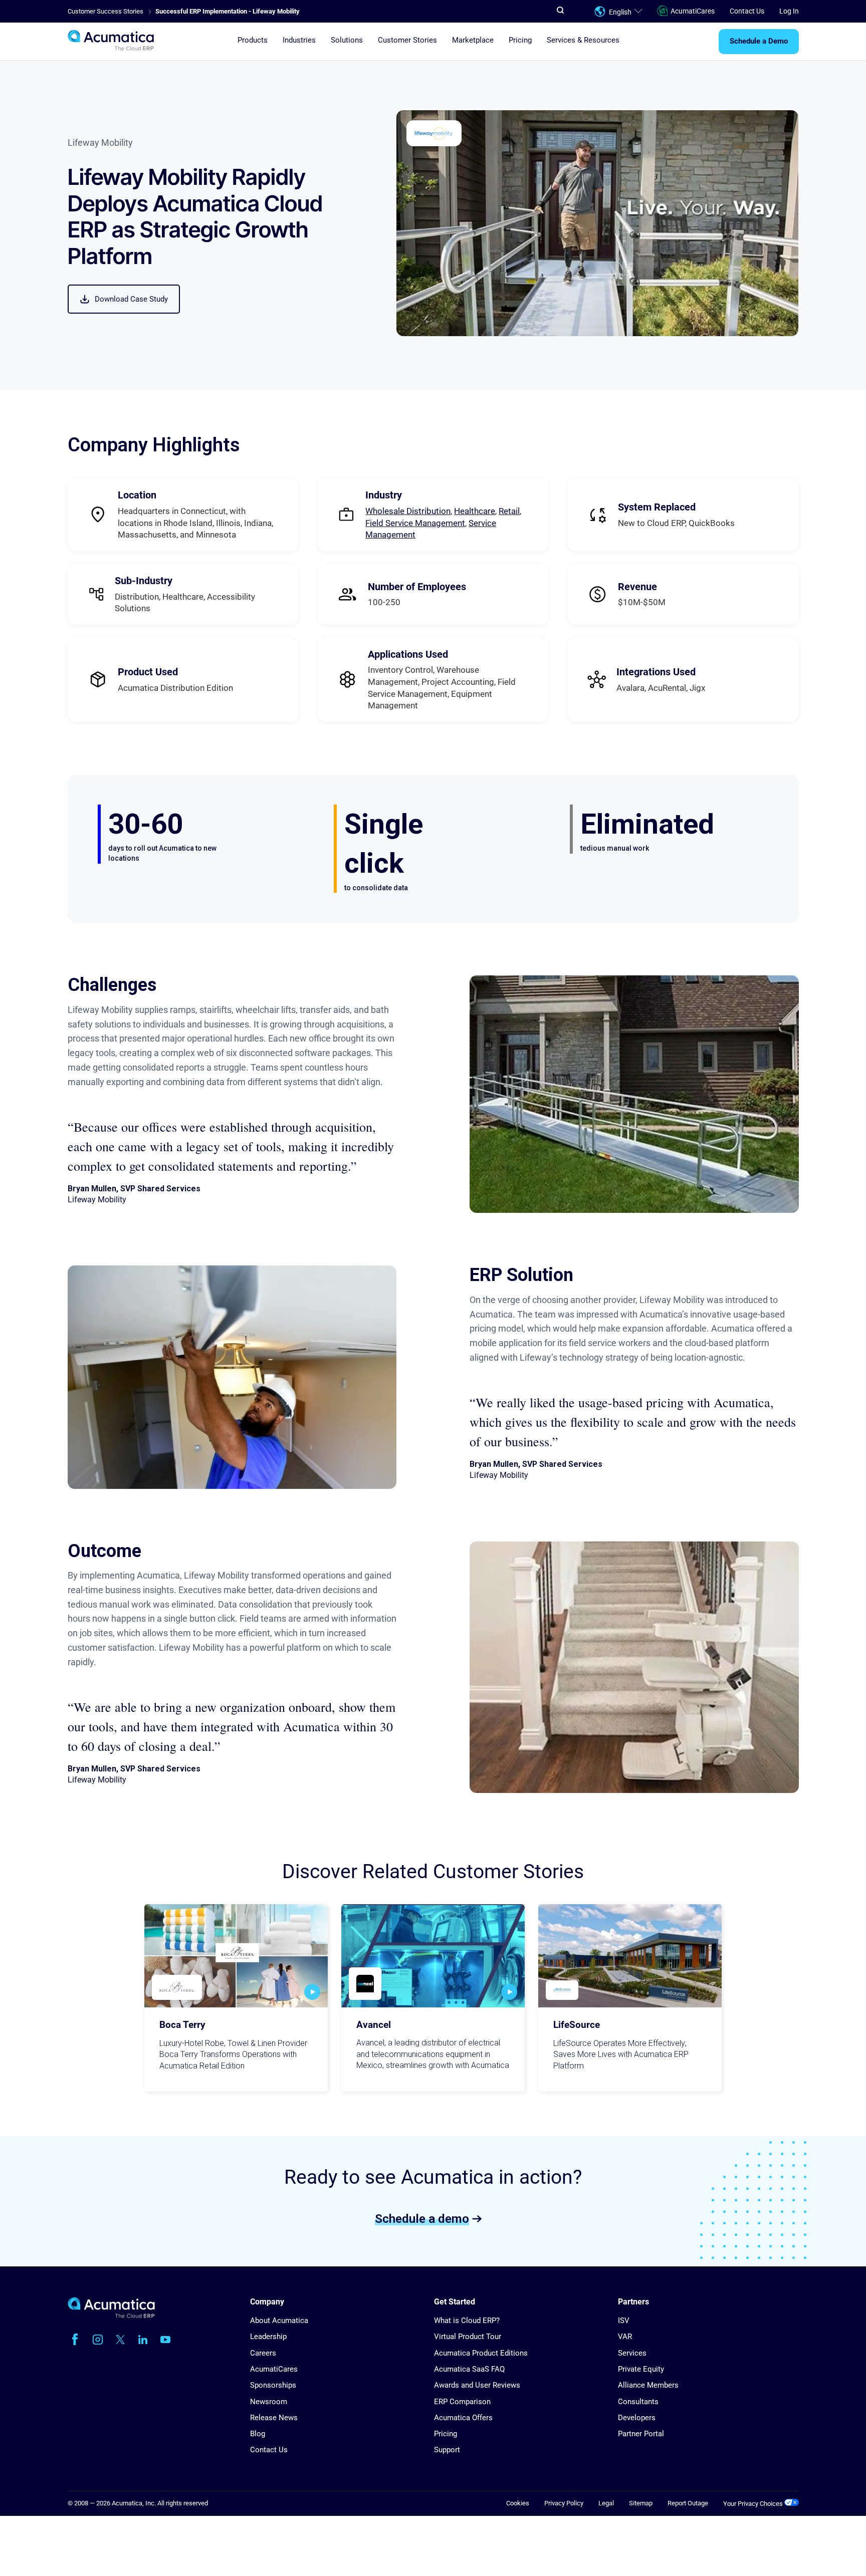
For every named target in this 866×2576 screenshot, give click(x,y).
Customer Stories (407, 41)
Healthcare (475, 511)
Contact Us (747, 11)
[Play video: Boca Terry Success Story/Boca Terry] (312, 1992)
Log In (789, 11)
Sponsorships (273, 2385)
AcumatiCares (693, 11)
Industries (299, 41)
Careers (263, 2353)
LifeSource (577, 2025)
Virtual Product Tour (468, 2337)
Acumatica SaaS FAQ (469, 2369)
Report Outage (688, 2503)
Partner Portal (641, 2434)
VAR (625, 2337)
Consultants (638, 2402)
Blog (258, 2434)
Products (253, 41)
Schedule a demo (422, 2218)
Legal (606, 2503)
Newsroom (269, 2402)
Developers (637, 2418)
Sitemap (641, 2503)
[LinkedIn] (143, 2340)
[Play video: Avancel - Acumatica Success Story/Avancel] (509, 1992)
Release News (274, 2418)
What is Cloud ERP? (467, 2321)
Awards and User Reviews (477, 2385)
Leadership (268, 2337)
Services (632, 2353)
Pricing (520, 41)
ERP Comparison (462, 2402)
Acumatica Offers (463, 2418)
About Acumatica (279, 2321)
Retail (509, 511)
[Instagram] (98, 2340)
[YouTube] (165, 2340)
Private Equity (641, 2369)
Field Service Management (415, 523)
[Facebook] (75, 2340)
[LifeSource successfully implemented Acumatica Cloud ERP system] (630, 1956)
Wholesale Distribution (408, 511)
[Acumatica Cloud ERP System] (111, 2316)
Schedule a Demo (759, 42)
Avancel (374, 2025)
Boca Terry (182, 2025)
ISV (624, 2321)
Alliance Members (648, 2385)
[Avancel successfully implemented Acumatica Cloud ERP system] (433, 1956)
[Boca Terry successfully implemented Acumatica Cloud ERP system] (236, 1956)
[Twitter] (120, 2340)
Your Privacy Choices (754, 2504)
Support (447, 2450)
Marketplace (473, 41)
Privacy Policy (564, 2503)
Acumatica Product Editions (481, 2353)
